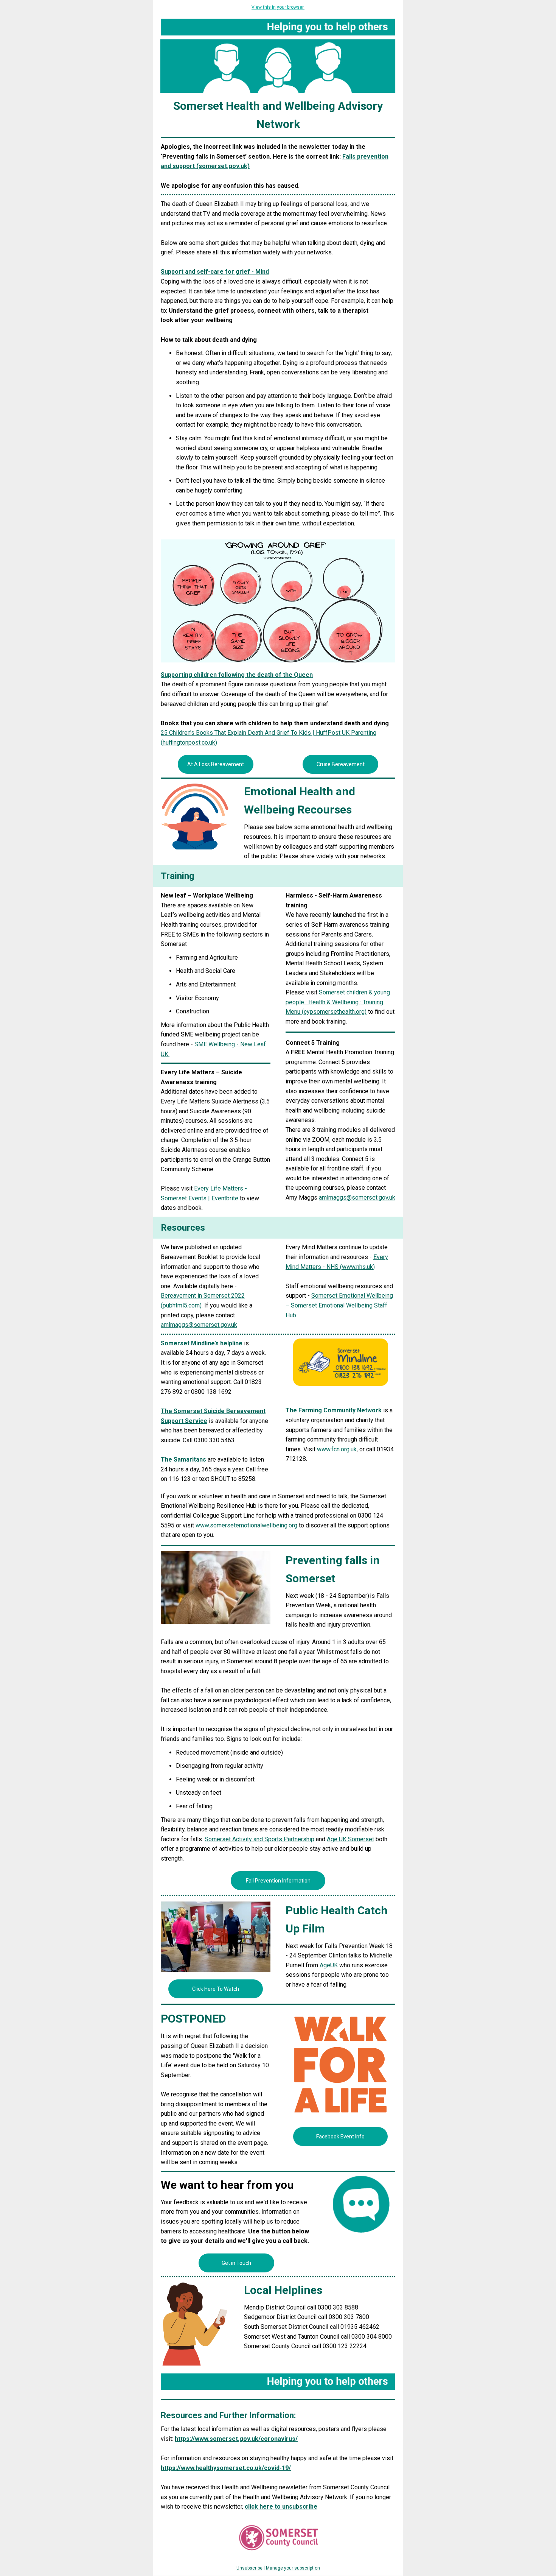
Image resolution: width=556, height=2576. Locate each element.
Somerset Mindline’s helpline (202, 1343)
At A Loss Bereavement (216, 764)
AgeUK (329, 1965)
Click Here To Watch (216, 1989)
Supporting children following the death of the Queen (237, 675)
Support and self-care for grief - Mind (215, 272)
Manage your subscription (293, 2568)
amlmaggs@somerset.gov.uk (199, 1325)
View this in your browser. (278, 7)
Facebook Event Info (340, 2137)
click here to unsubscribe (281, 2507)
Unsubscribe (249, 2568)
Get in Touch (236, 2263)
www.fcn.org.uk (337, 1449)
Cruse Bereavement (341, 764)
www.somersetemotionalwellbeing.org (246, 1525)
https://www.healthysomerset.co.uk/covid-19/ (226, 2468)
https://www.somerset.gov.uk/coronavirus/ (236, 2439)
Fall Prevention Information (278, 1881)
